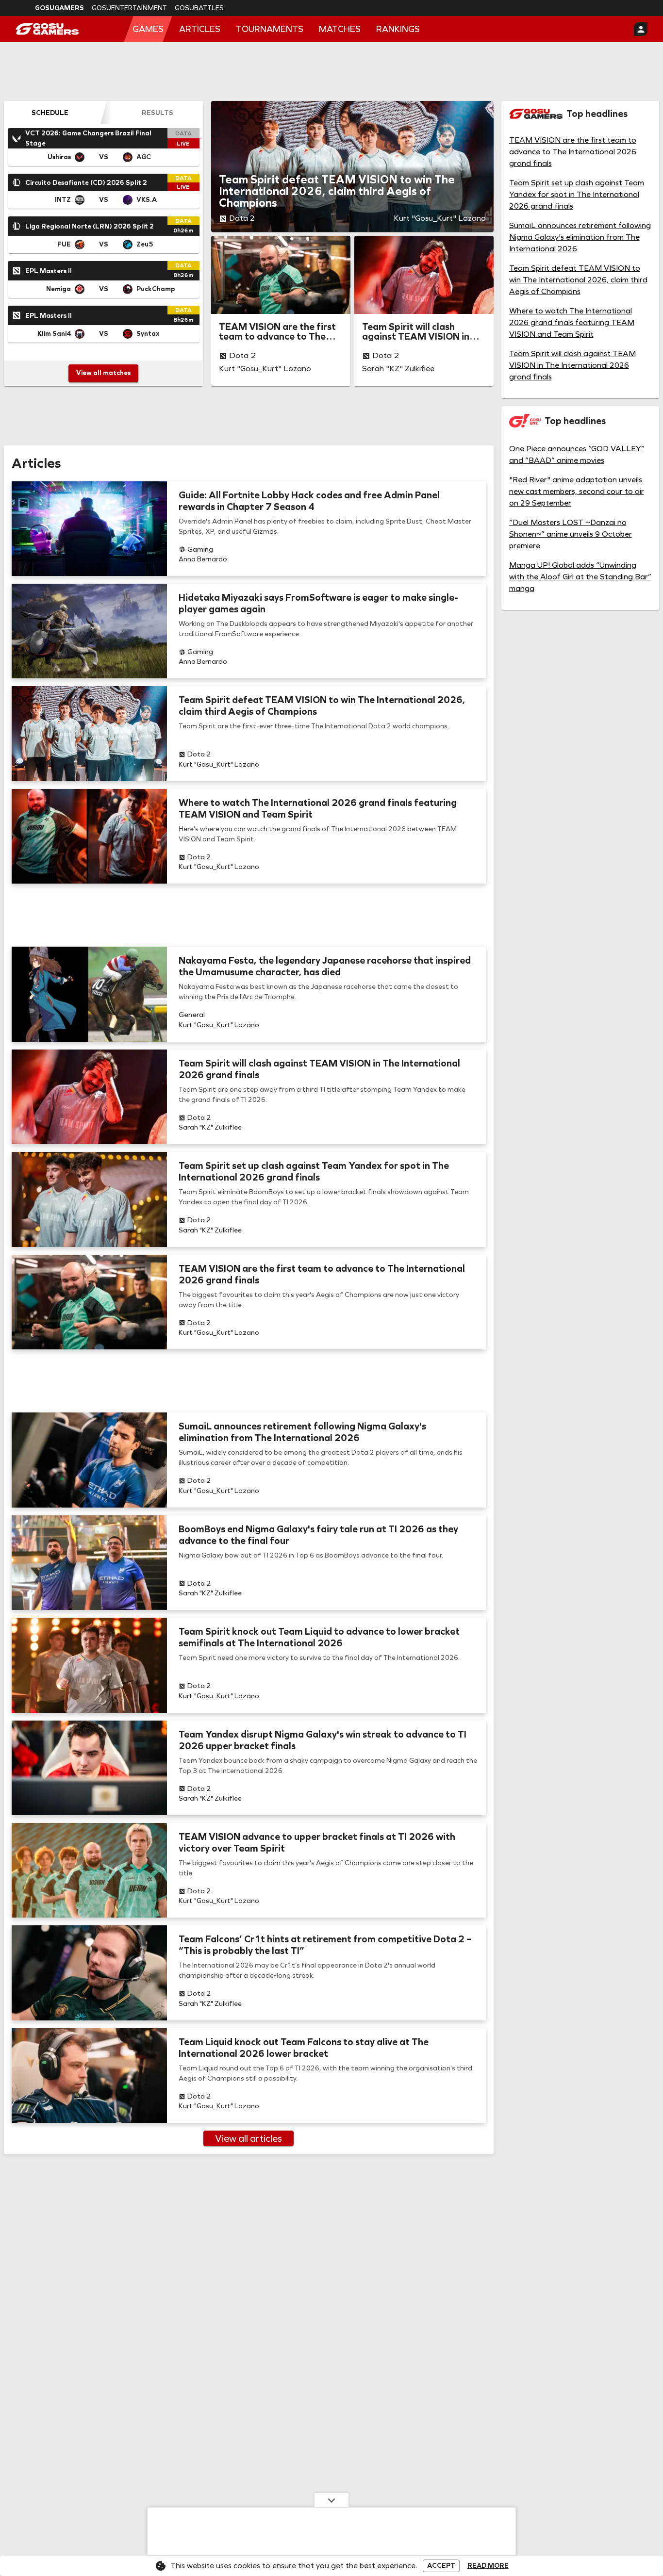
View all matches (103, 373)
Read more (488, 2566)
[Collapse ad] (331, 2500)
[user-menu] (641, 29)
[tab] (50, 113)
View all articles (249, 2138)
